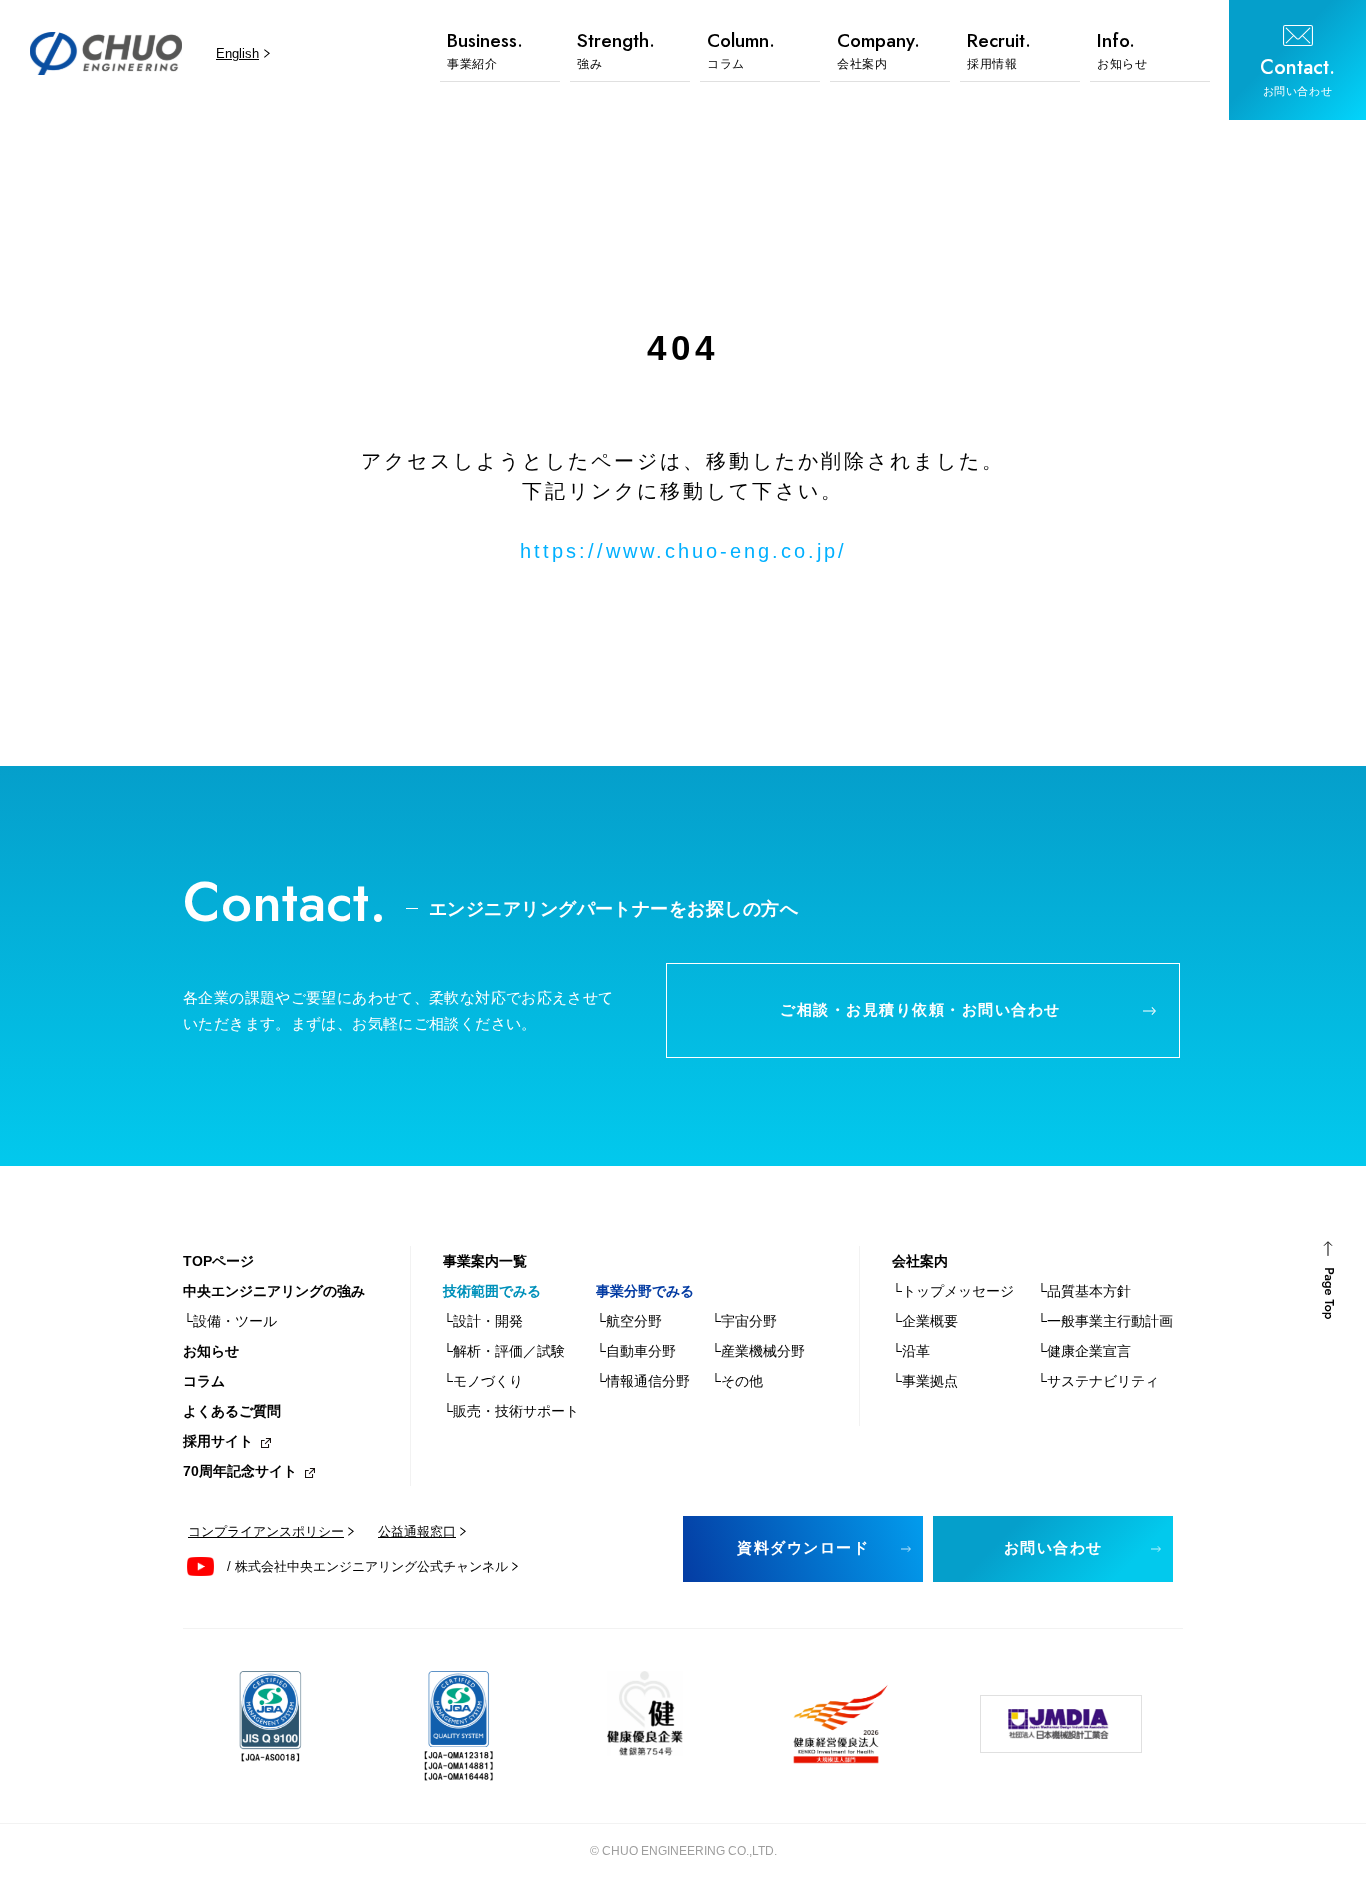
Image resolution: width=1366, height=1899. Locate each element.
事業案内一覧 (485, 1261)
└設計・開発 (483, 1321)
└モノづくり (483, 1381)
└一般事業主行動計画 (1105, 1321)
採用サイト (218, 1441)
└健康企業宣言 (1084, 1351)
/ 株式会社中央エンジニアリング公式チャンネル (367, 1566)
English (237, 53)
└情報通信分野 (643, 1381)
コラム (204, 1381)
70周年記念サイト (240, 1471)
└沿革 (911, 1351)
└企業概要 (925, 1321)
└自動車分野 (636, 1351)
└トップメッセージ (953, 1291)
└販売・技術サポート (511, 1411)
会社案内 (920, 1261)
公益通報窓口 (417, 1531)
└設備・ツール (230, 1321)
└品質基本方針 (1084, 1291)
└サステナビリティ (1098, 1381)
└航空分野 (629, 1321)
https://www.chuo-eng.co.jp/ (683, 551)
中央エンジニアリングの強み (274, 1291)
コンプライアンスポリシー (266, 1531)
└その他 (737, 1381)
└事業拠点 (925, 1381)
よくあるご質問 (232, 1411)
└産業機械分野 (758, 1351)
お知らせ (211, 1351)
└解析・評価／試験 (504, 1351)
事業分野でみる (645, 1291)
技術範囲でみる (492, 1291)
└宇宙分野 (744, 1321)
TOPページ (218, 1261)
